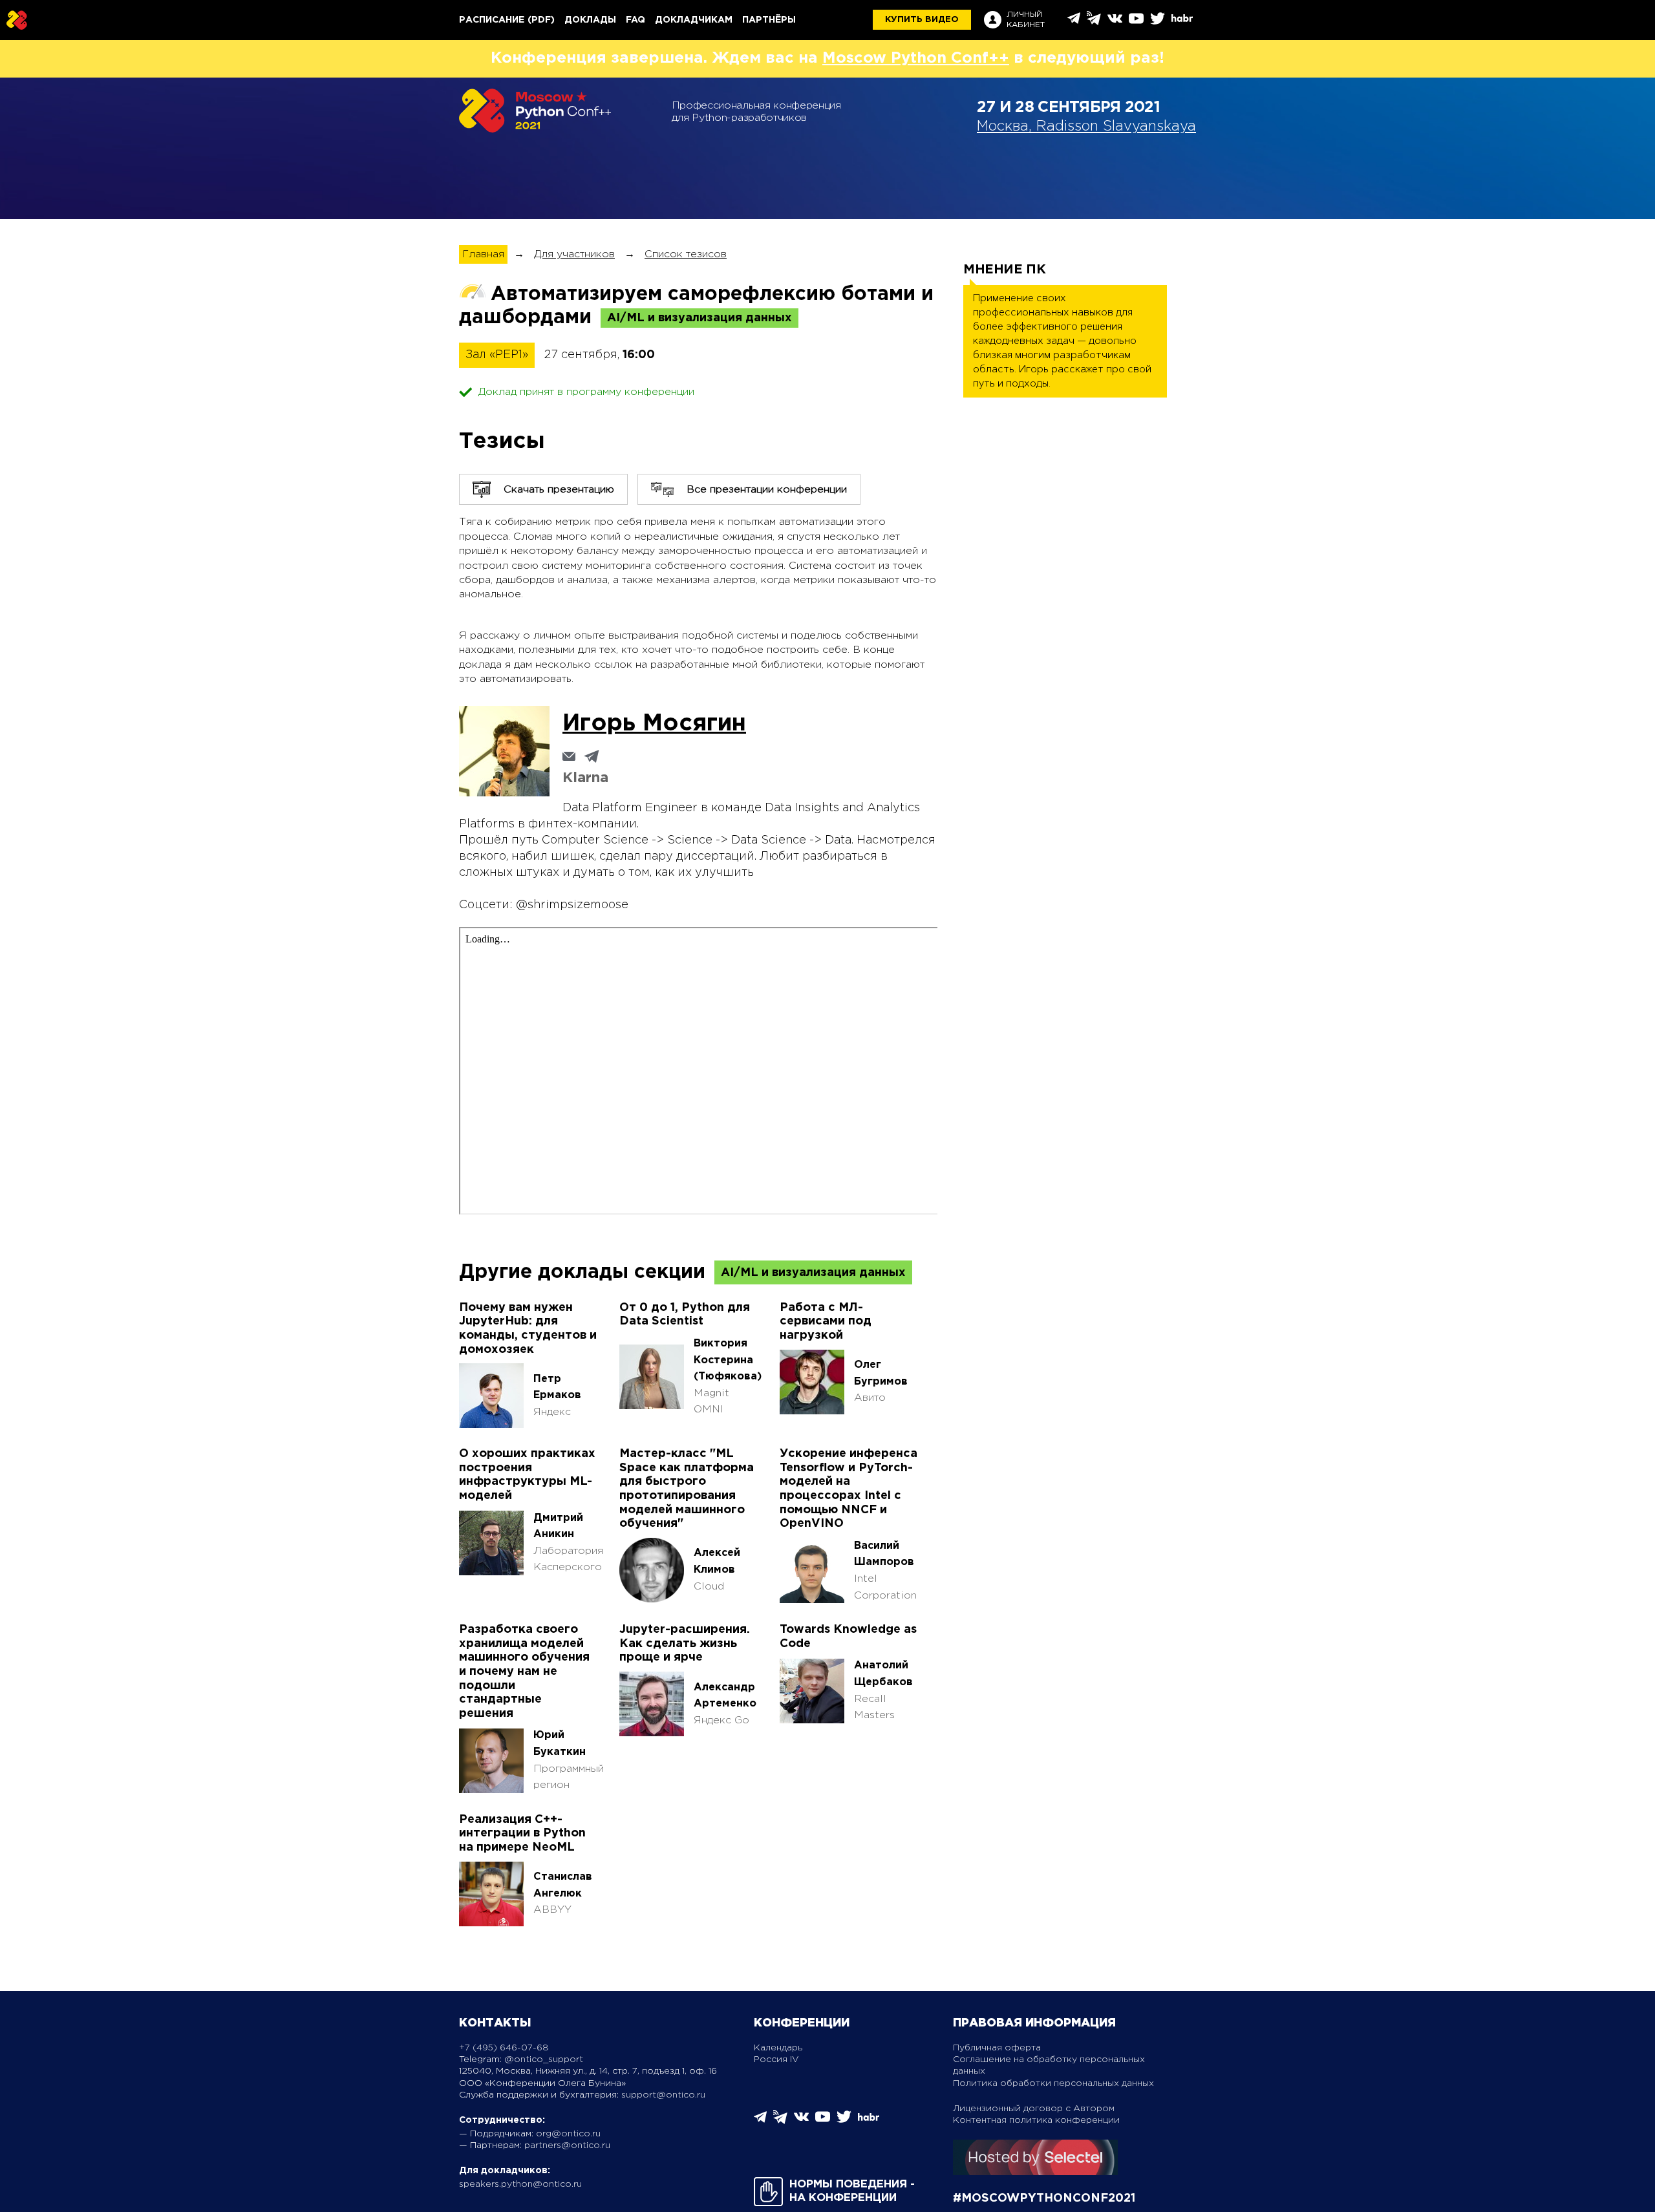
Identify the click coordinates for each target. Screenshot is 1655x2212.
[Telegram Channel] (1094, 22)
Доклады (590, 20)
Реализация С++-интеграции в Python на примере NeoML (522, 1834)
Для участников (574, 254)
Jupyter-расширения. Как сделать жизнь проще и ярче (685, 1643)
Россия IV (776, 2059)
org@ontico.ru (568, 2134)
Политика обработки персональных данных (1053, 2083)
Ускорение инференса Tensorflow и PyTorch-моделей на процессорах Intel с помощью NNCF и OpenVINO (849, 1489)
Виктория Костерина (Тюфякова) (728, 1360)
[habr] (1182, 20)
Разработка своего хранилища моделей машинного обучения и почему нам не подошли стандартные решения (524, 1672)
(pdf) (541, 20)
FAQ (635, 20)
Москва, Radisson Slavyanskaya (1086, 127)
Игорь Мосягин (654, 724)
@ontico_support (544, 2059)
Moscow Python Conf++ (916, 58)
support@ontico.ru (663, 2095)
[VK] (1115, 23)
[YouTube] (1136, 23)
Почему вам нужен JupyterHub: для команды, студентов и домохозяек (528, 1329)
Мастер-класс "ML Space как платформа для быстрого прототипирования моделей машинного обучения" (687, 1489)
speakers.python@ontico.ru (520, 2184)
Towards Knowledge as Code (848, 1637)
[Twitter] (1158, 23)
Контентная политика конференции (1036, 2120)
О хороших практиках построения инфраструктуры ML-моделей (527, 1475)
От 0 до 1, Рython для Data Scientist (685, 1315)
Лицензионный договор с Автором (1034, 2109)
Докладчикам (694, 20)
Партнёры (769, 20)
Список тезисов (686, 254)
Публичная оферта (997, 2048)
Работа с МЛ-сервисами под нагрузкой (826, 1322)
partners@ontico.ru (567, 2145)
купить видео (922, 20)
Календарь (778, 2048)
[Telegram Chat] (1074, 22)
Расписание (492, 20)
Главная (483, 254)
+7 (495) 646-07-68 (504, 2048)
